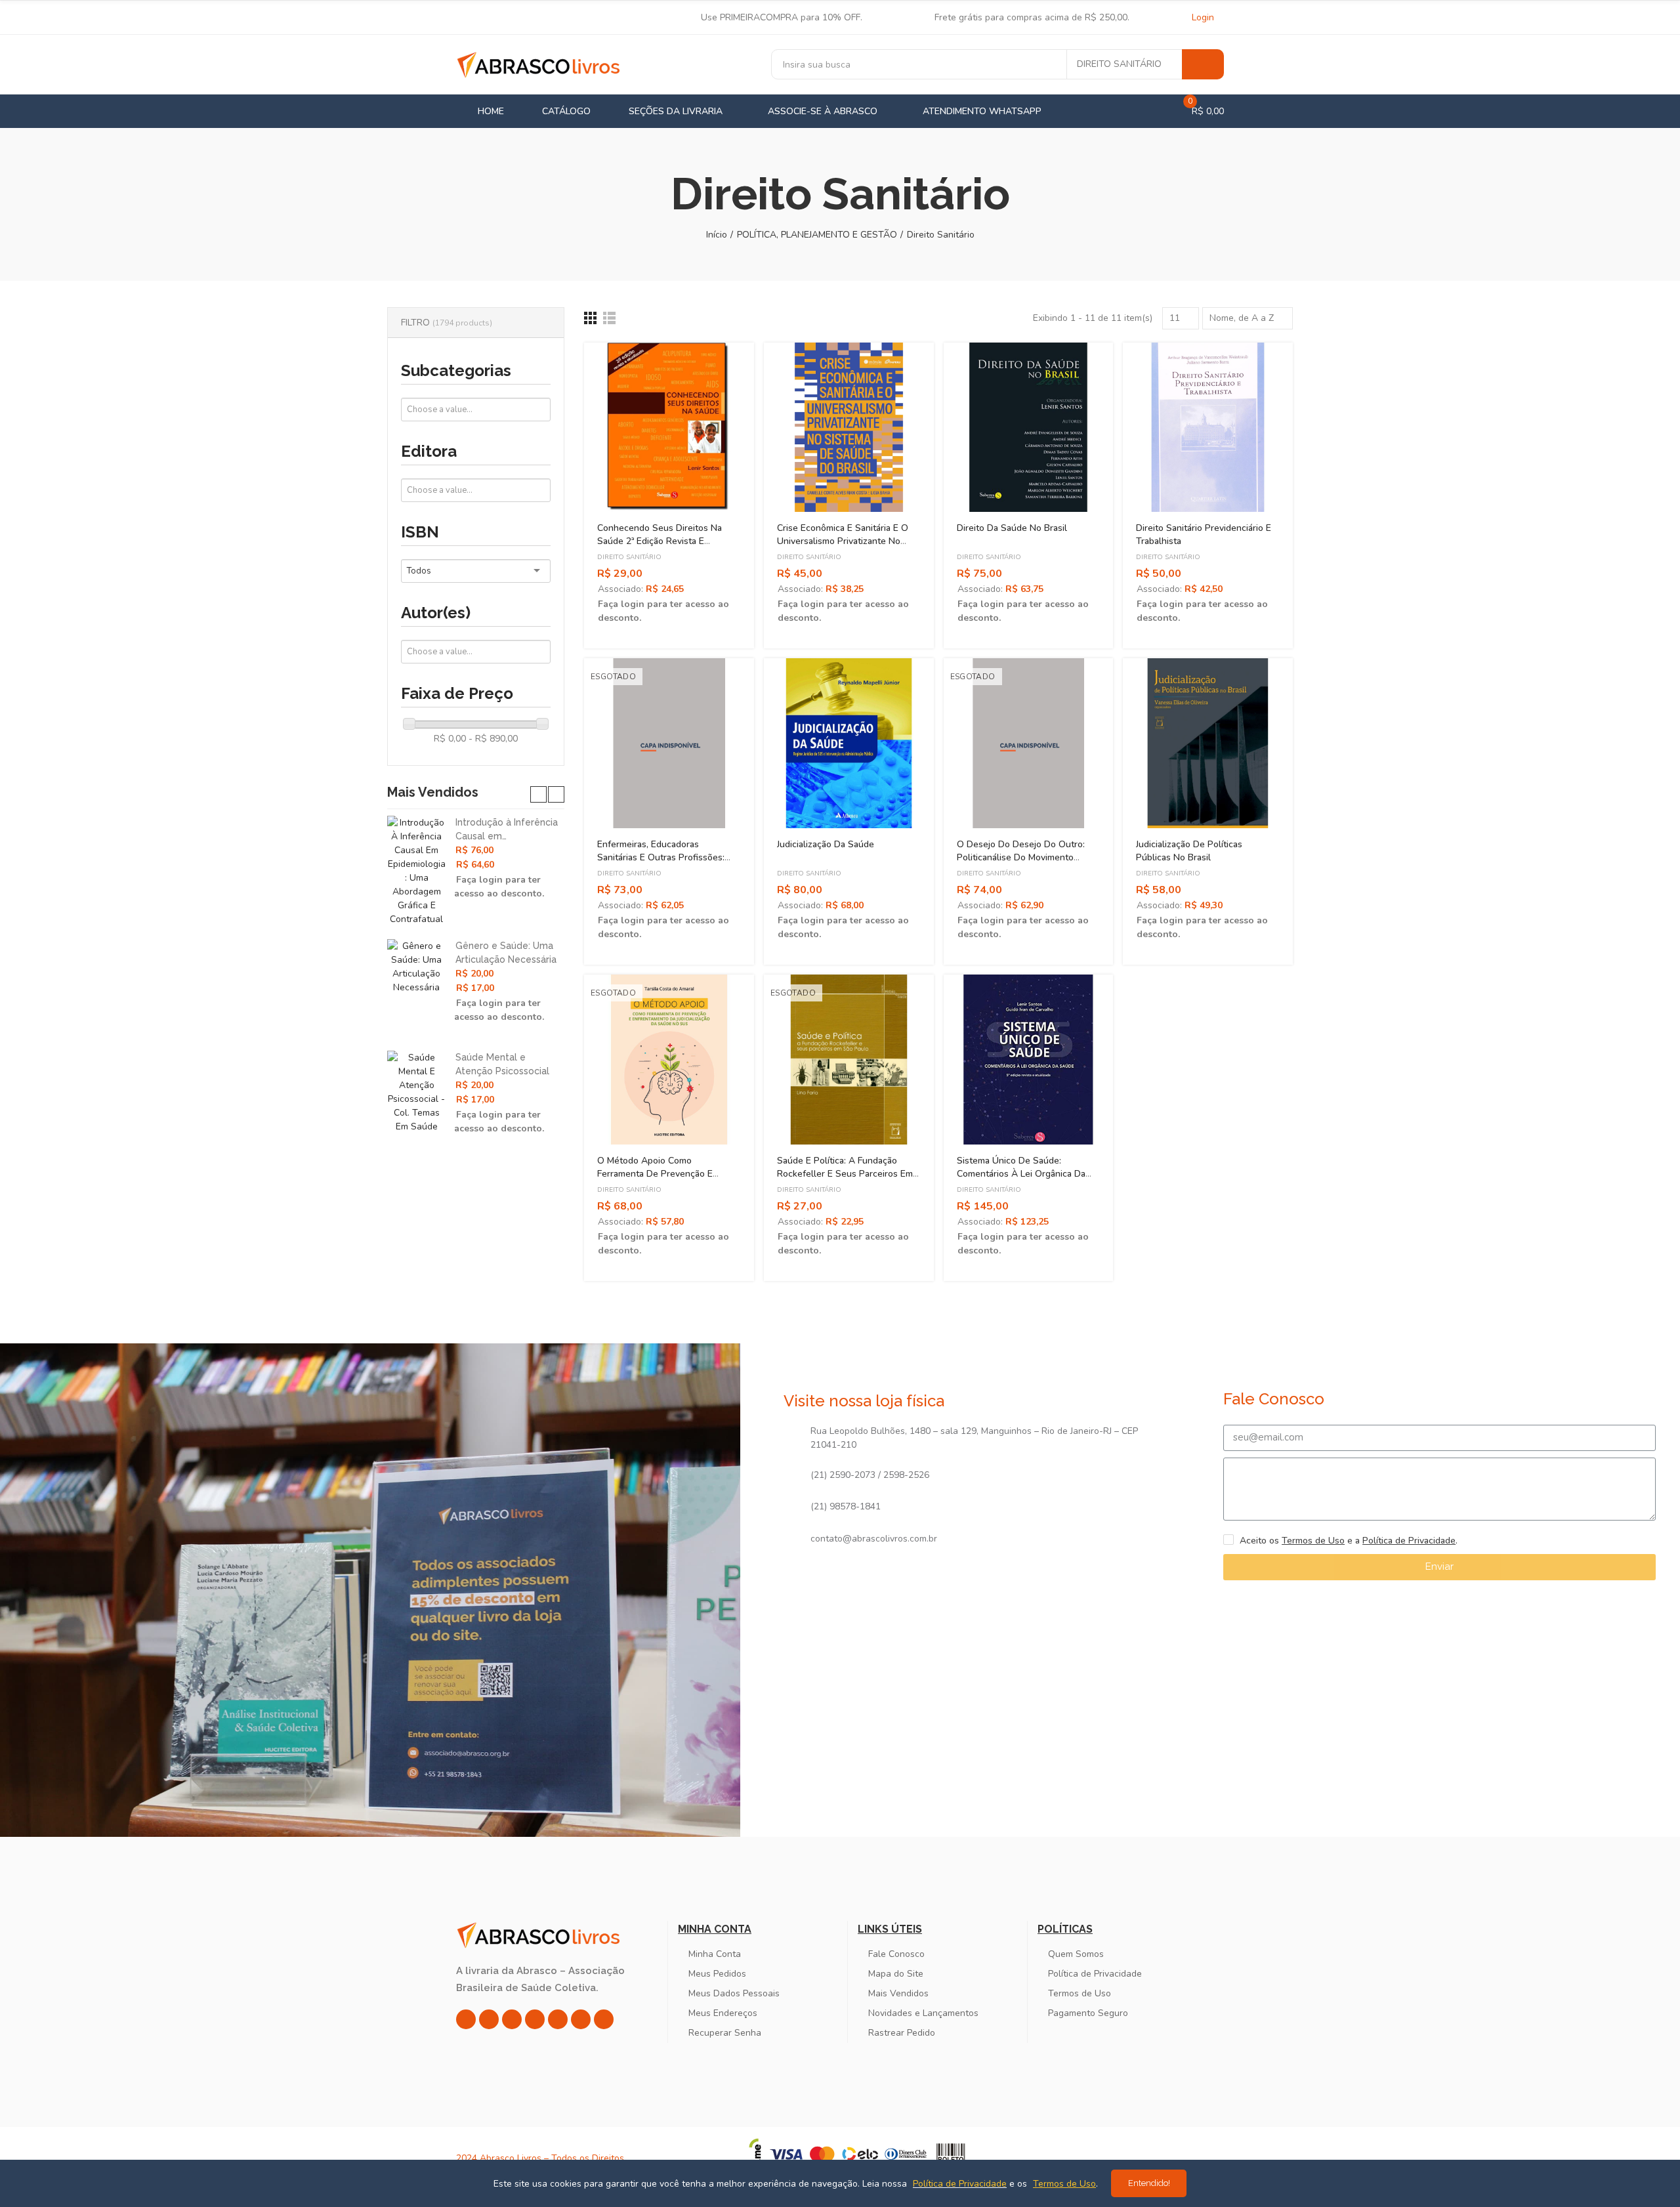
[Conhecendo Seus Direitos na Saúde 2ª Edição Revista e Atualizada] (669, 428)
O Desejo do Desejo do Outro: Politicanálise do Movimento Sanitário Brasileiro (1021, 857)
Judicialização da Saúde (826, 844)
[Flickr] (581, 2019)
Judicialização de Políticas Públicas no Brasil (1189, 851)
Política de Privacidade (1409, 1541)
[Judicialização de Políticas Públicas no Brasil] (1208, 743)
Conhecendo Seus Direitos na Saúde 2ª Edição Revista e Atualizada (660, 541)
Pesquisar (1203, 64)
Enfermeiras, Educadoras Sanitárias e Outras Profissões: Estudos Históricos (661, 857)
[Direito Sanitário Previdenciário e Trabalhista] (1208, 428)
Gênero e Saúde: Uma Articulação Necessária (506, 953)
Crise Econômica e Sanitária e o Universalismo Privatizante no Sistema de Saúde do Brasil (843, 541)
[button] (538, 794)
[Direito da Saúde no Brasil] (1029, 428)
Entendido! (1149, 2183)
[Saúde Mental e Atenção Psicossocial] (416, 1092)
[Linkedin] (535, 2019)
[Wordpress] (604, 2019)
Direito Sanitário (1119, 64)
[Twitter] (512, 2019)
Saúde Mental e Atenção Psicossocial (502, 1064)
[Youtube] (558, 2019)
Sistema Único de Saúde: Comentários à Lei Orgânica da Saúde (1021, 1174)
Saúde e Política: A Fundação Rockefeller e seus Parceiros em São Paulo (845, 1174)
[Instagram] (466, 2019)
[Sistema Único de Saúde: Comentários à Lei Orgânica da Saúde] (1029, 1060)
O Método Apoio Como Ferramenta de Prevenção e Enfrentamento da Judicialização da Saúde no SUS (663, 1180)
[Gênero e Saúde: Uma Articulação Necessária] (416, 967)
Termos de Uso (1313, 1541)
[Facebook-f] (489, 2019)
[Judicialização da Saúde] (849, 743)
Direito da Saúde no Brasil (1012, 528)
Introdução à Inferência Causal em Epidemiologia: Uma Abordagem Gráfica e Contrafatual (507, 830)
